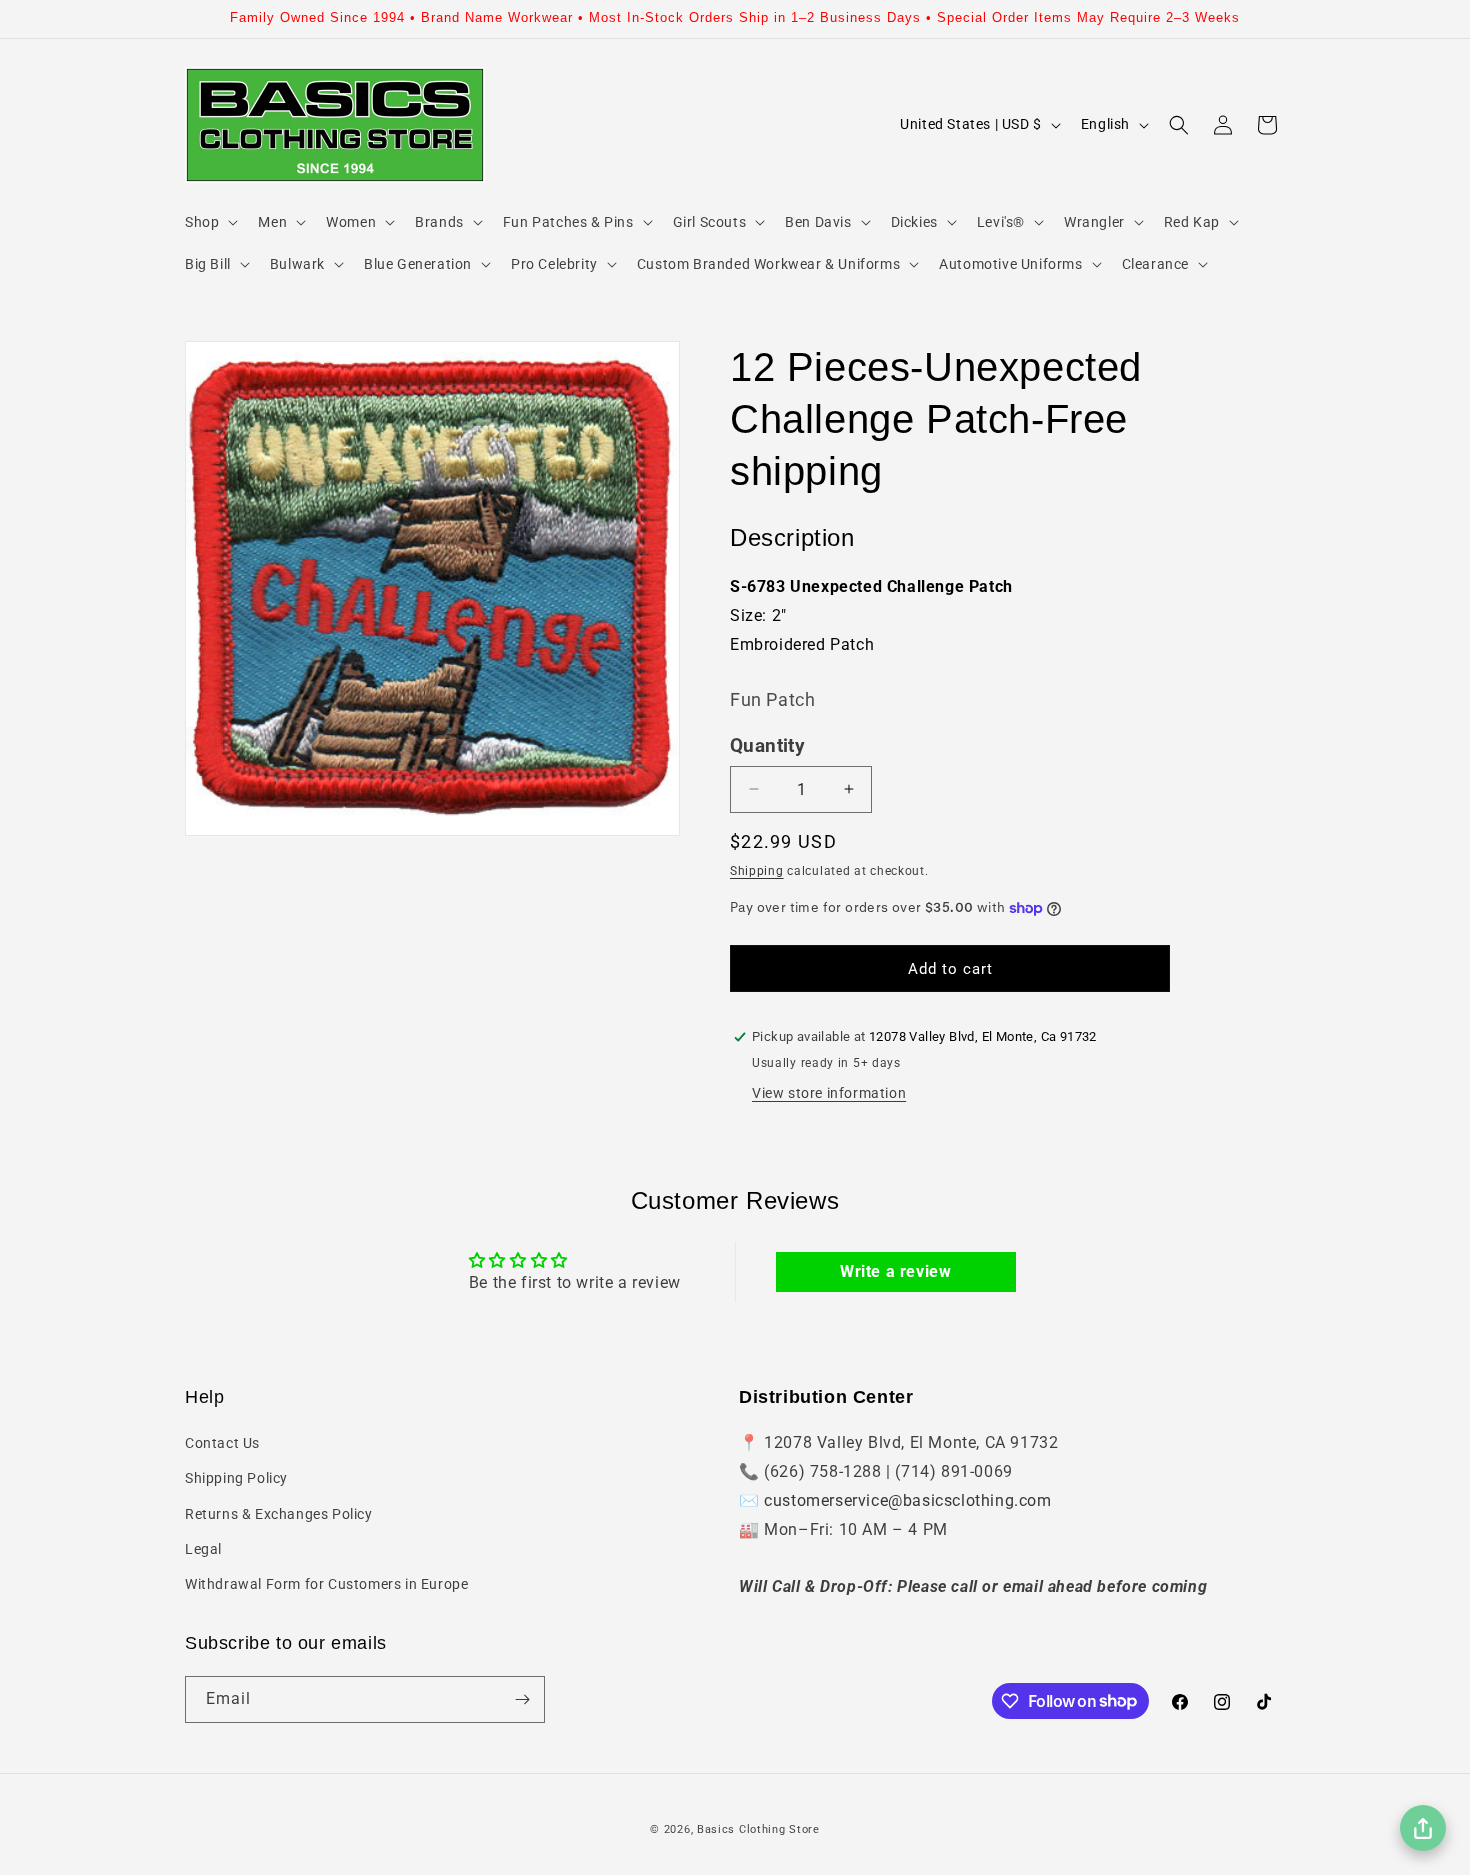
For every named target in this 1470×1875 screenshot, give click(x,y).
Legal (203, 1549)
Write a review (895, 1271)
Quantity (767, 746)
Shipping (757, 871)
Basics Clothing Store (758, 1829)
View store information (829, 1093)
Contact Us (222, 1443)
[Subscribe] (522, 1699)
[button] (209, 222)
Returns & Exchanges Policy (279, 1514)
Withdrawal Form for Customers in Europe (326, 1584)
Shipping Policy (236, 1478)
